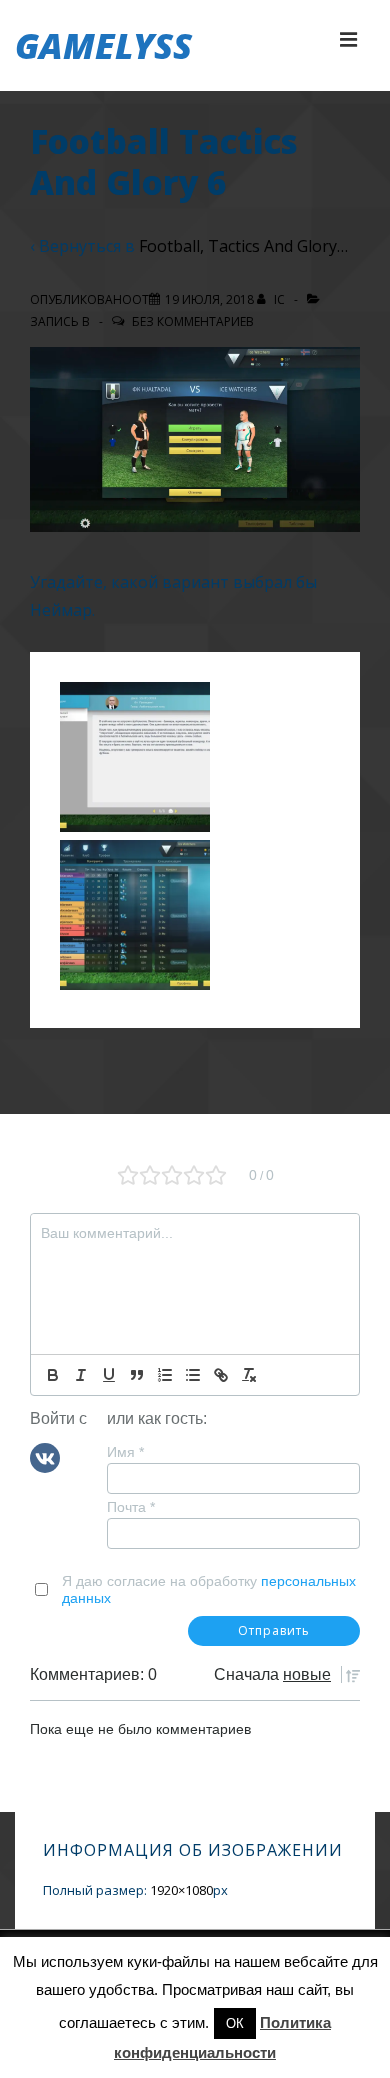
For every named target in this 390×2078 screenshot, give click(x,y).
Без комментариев (193, 321)
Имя (125, 1452)
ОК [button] (235, 2023)
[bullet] (193, 1375)
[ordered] (165, 1375)
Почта (131, 1507)
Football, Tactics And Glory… (243, 246)
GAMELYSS (103, 45)
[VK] (45, 1457)
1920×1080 (181, 1890)
